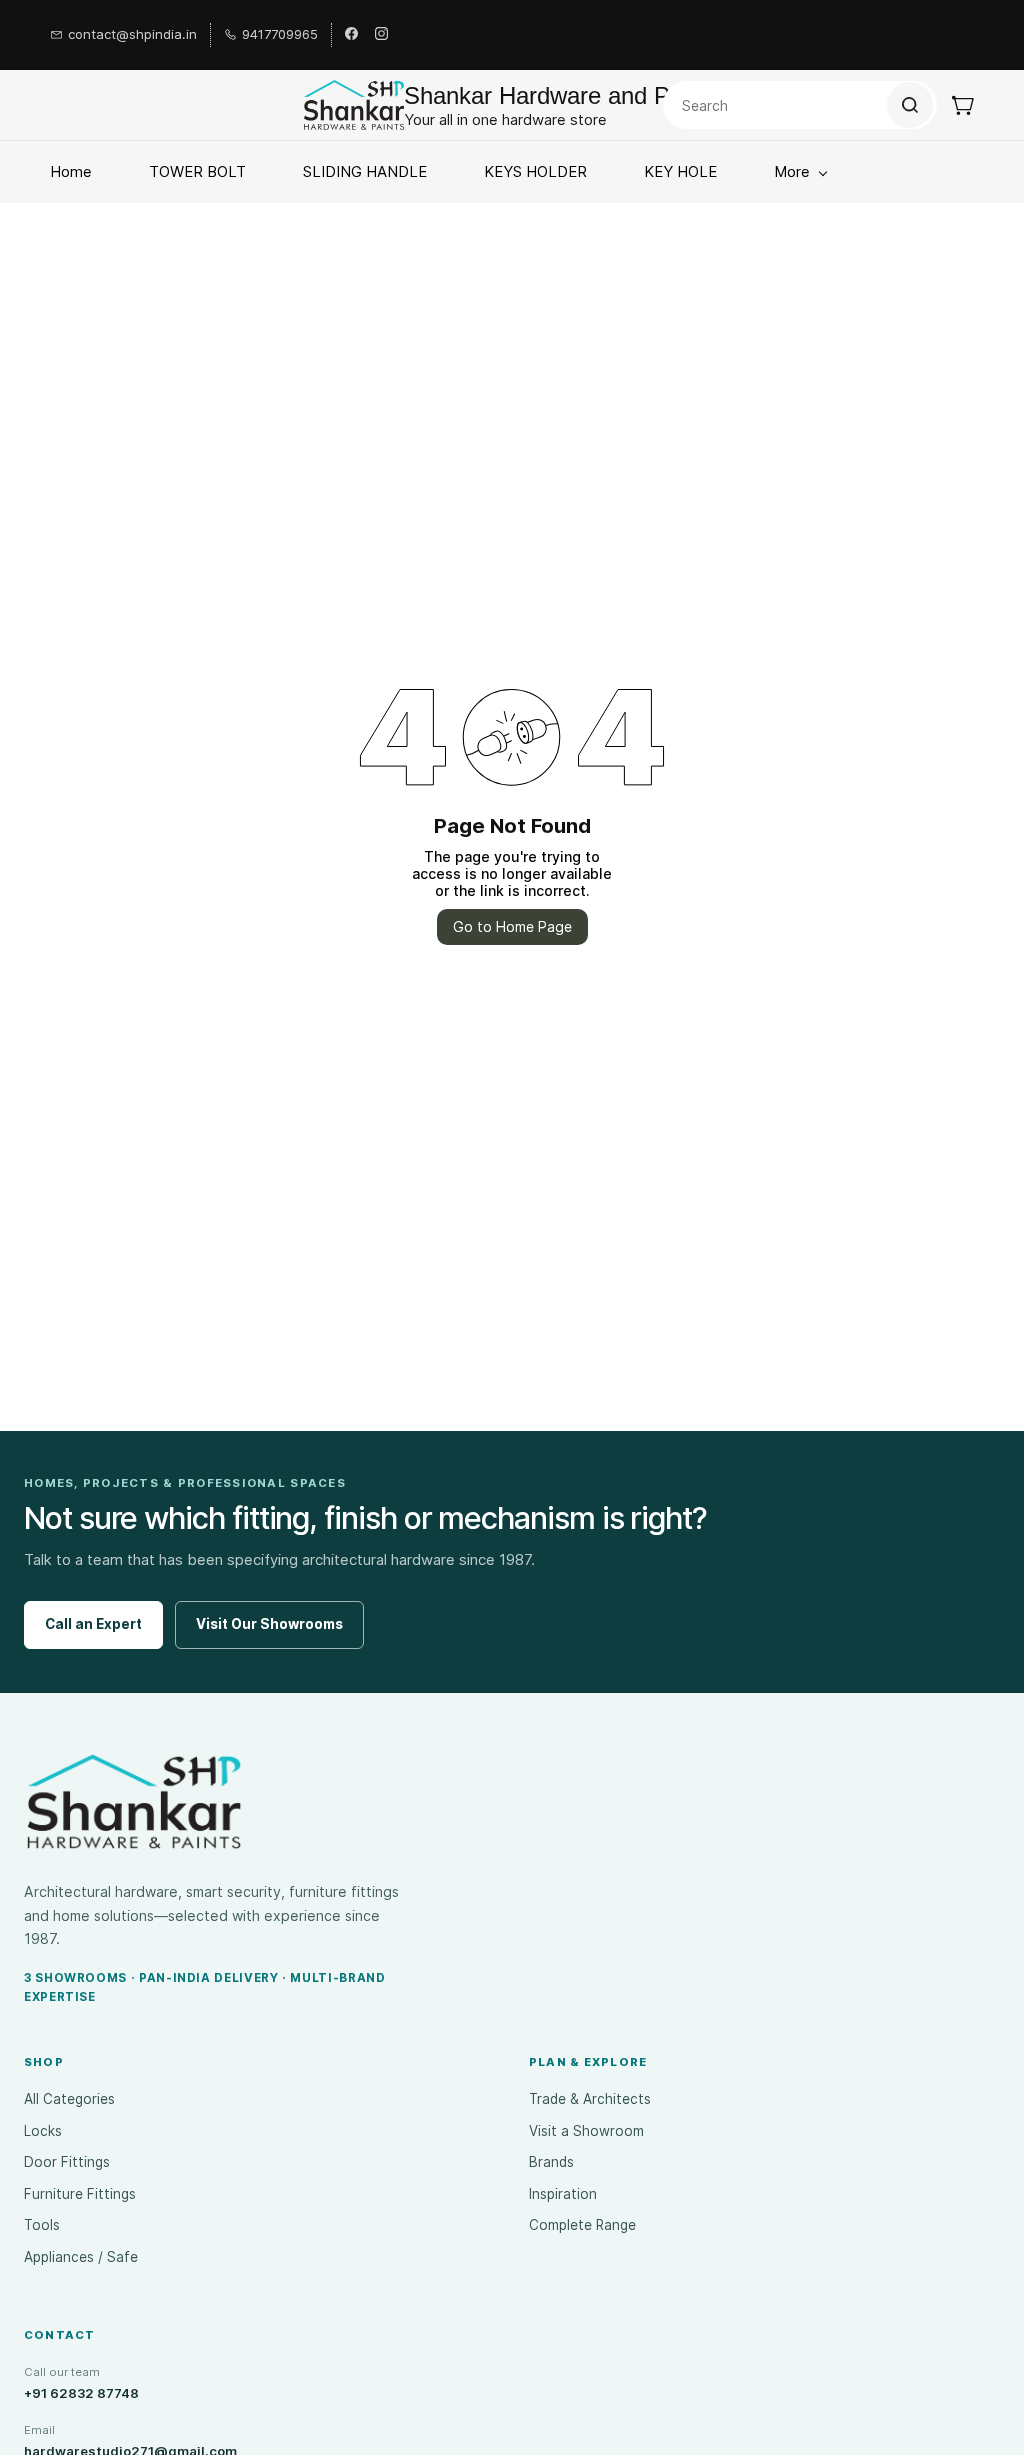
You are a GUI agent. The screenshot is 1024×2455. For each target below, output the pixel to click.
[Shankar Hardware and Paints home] (134, 1802)
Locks (43, 2131)
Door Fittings (67, 2162)
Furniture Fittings (80, 2194)
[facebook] (351, 35)
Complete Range (582, 2225)
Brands (551, 2162)
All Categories (69, 2099)
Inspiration (563, 2194)
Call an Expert (93, 1624)
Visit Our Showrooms (269, 1624)
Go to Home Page (512, 926)
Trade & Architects (590, 2099)
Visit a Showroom (586, 2131)
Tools (42, 2225)
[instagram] (381, 35)
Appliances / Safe (81, 2257)
